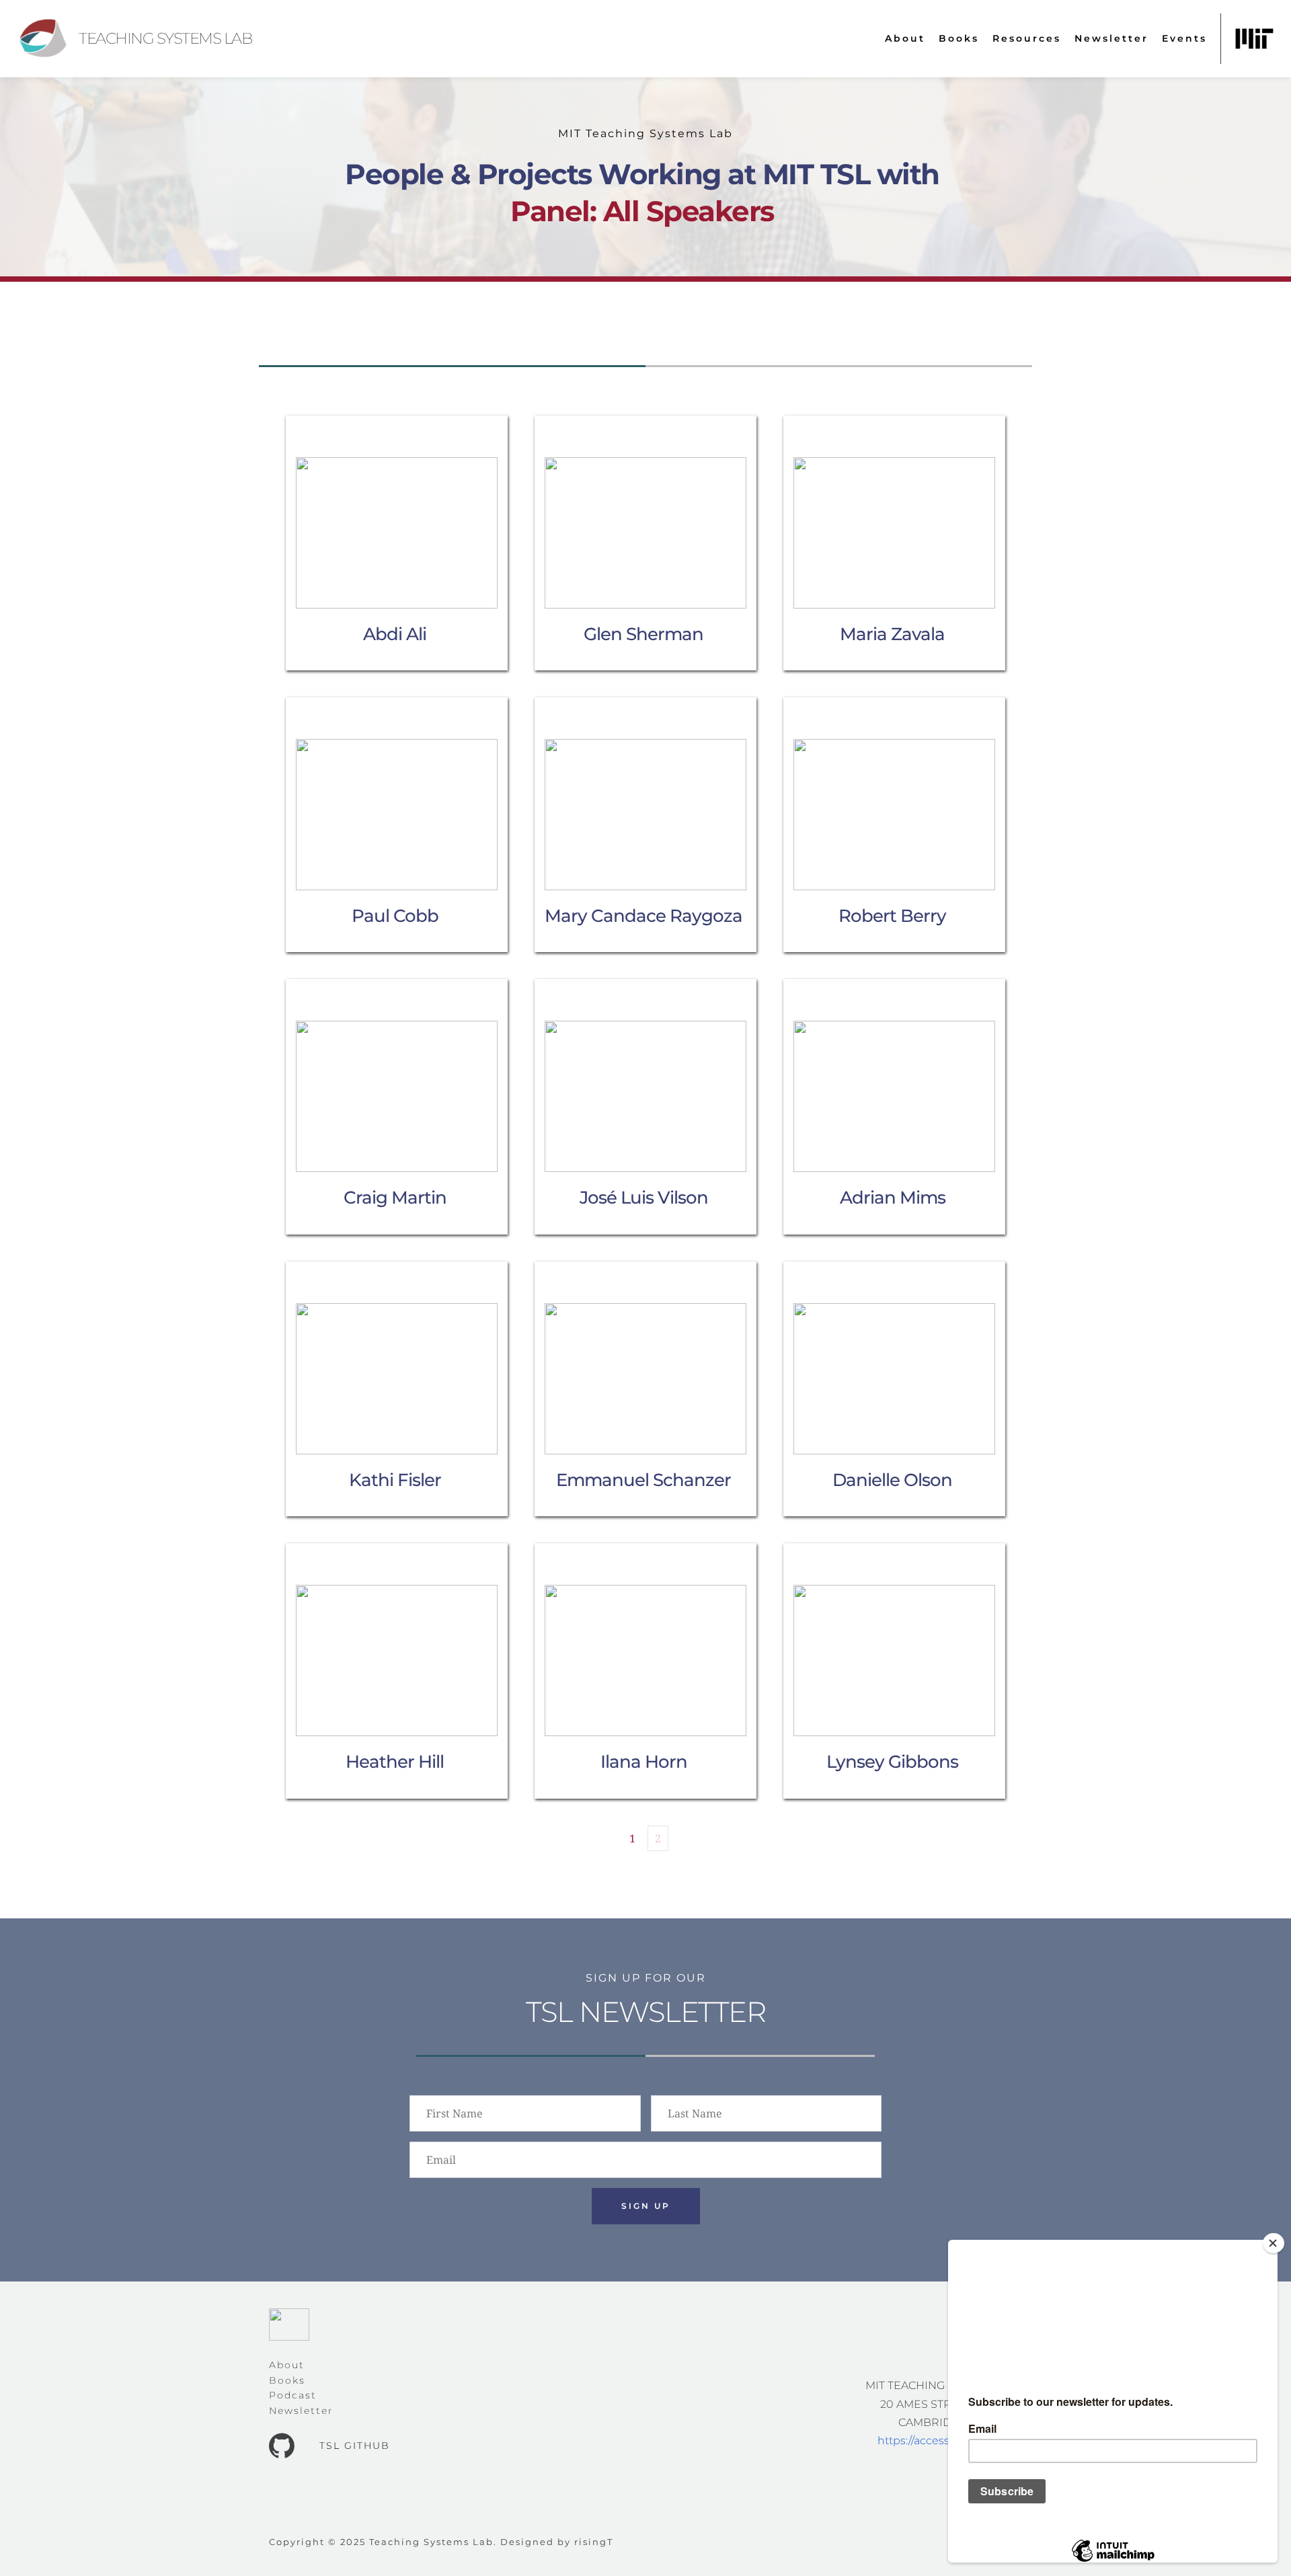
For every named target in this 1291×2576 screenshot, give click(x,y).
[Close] (1274, 2243)
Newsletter (301, 2411)
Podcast (293, 2395)
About (287, 2365)
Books (287, 2380)
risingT (594, 2542)
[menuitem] (905, 39)
